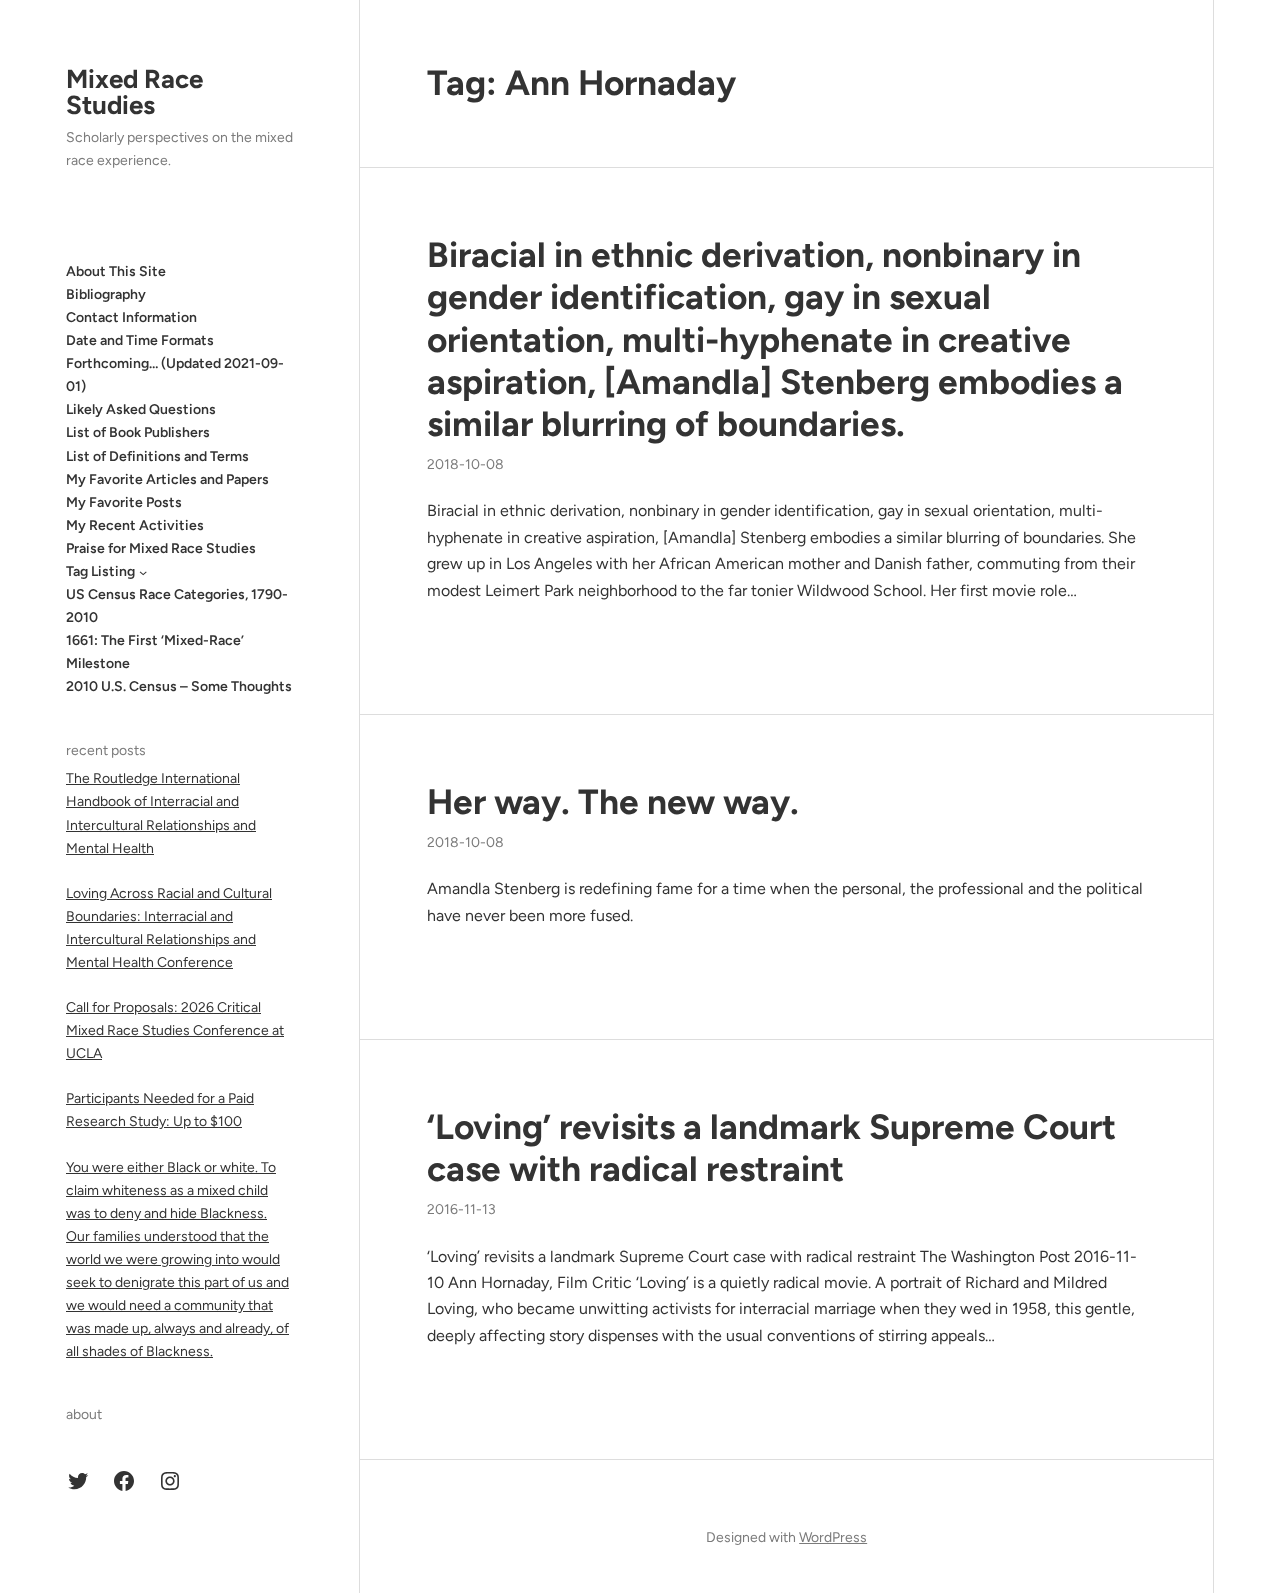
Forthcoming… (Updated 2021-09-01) (175, 376)
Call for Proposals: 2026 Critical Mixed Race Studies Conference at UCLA (175, 1031)
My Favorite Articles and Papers (167, 479)
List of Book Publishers (138, 433)
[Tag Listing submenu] (143, 572)
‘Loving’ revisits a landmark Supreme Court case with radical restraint (771, 1148)
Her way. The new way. (613, 802)
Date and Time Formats (140, 340)
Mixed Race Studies (134, 92)
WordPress (833, 1537)
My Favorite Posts (124, 502)
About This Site (116, 271)
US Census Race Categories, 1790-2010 (177, 607)
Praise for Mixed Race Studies (161, 548)
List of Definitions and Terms (157, 456)
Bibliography (106, 294)
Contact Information (131, 317)
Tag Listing (100, 571)
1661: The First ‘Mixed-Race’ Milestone (155, 653)
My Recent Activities (135, 525)
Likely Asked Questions (141, 410)
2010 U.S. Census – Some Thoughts (179, 687)
